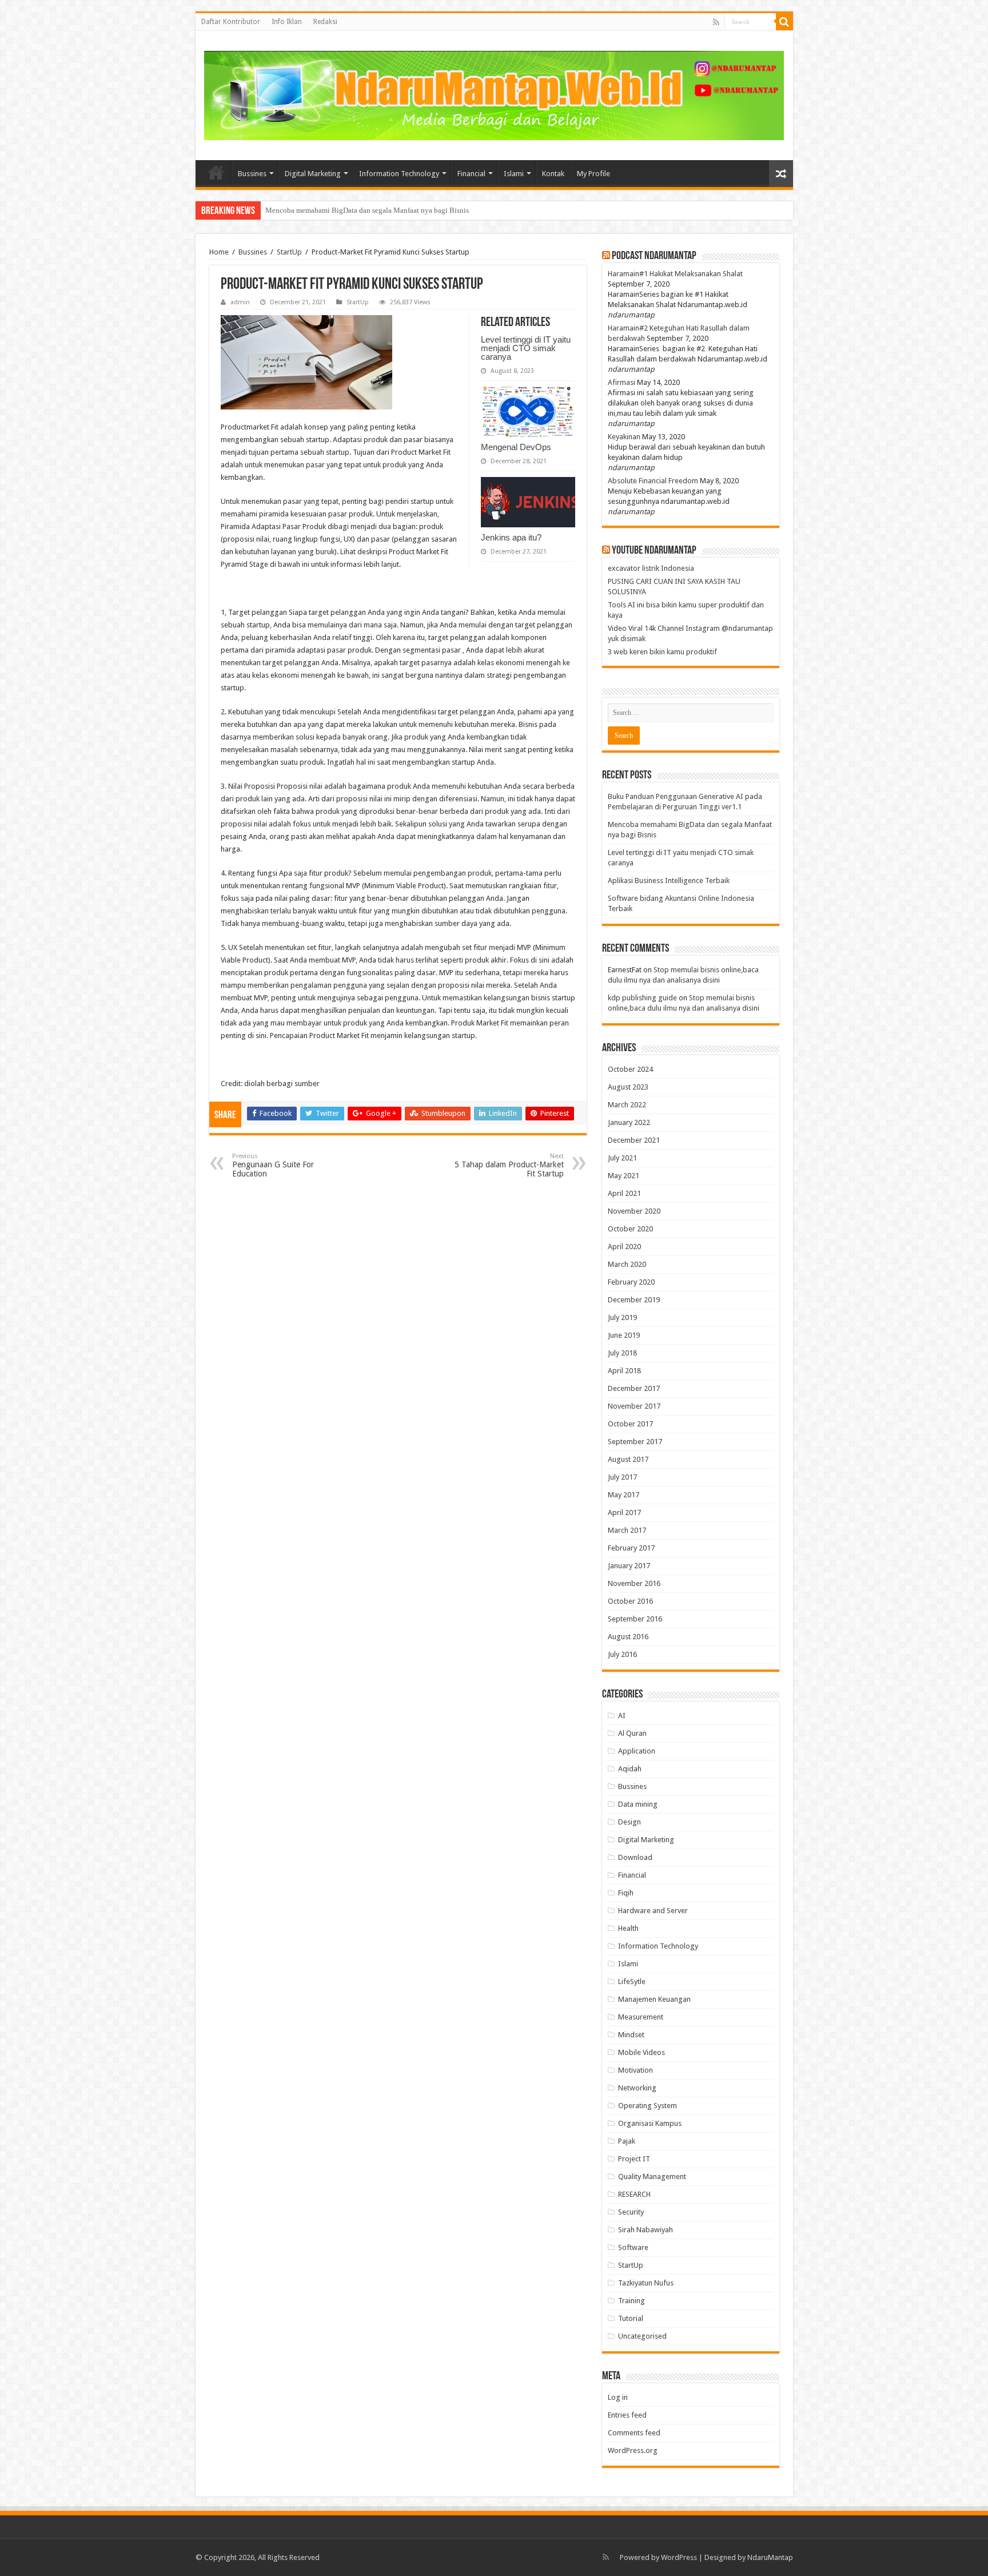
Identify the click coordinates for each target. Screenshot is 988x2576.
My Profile (593, 174)
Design (630, 1822)
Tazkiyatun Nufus (646, 2283)
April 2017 (624, 1512)
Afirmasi (622, 382)
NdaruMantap (770, 2557)
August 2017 (628, 1459)
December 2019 (634, 1300)
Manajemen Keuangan (654, 1999)
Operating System (648, 2106)
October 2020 (630, 1229)
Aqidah (630, 1769)
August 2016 (628, 1637)
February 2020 (631, 1282)
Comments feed (634, 2433)
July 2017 (622, 1477)
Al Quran (632, 1733)
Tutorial (631, 2318)
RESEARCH (634, 2194)
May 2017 (624, 1495)
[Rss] (716, 22)
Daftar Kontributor (231, 22)
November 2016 (634, 1583)
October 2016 (630, 1601)
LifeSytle (632, 1981)
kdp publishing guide (642, 998)
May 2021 (624, 1176)
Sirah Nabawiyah (646, 2230)
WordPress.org (633, 2450)
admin (240, 302)
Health (628, 1928)
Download (635, 1857)
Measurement (641, 2017)
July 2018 (622, 1353)
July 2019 (622, 1317)
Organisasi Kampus (650, 2123)
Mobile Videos (642, 2052)
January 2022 (629, 1122)
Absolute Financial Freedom (653, 481)
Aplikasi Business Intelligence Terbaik (669, 880)
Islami (514, 174)
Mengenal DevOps (516, 447)
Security (631, 2212)
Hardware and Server (653, 1911)
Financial (471, 174)
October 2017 (630, 1424)
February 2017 (631, 1548)
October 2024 (630, 1069)
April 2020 (624, 1247)
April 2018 (624, 1371)
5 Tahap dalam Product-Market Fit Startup (509, 1165)
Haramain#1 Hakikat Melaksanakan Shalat (675, 274)
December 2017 (634, 1388)
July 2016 (622, 1654)
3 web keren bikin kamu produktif (662, 652)
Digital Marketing (313, 174)
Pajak (627, 2141)
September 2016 (635, 1619)
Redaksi (325, 22)
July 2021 (622, 1158)
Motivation (636, 2070)
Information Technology (399, 174)
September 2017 (635, 1442)
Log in (618, 2397)
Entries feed (627, 2415)
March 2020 (627, 1264)
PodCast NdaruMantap (654, 256)
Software (633, 2247)
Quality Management (652, 2177)
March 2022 (627, 1105)
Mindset (631, 2035)
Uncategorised (642, 2336)
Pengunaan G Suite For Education (273, 1165)
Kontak (553, 174)
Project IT (634, 2159)
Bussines (252, 174)
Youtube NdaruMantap (654, 551)
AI (622, 1716)
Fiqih (626, 1893)
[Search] (784, 22)
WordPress (679, 2557)
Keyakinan (624, 437)
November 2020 (634, 1211)
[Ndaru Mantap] (494, 94)
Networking (637, 2088)
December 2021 (634, 1140)
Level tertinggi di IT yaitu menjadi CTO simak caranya (350, 210)
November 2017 (634, 1406)
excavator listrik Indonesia (651, 568)
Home (216, 172)
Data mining (638, 1804)
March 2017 (627, 1530)
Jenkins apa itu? (511, 537)
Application (637, 1751)
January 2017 (629, 1566)
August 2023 (628, 1087)
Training (632, 2301)
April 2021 (624, 1193)
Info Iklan (287, 22)
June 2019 (624, 1335)
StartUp (289, 252)
